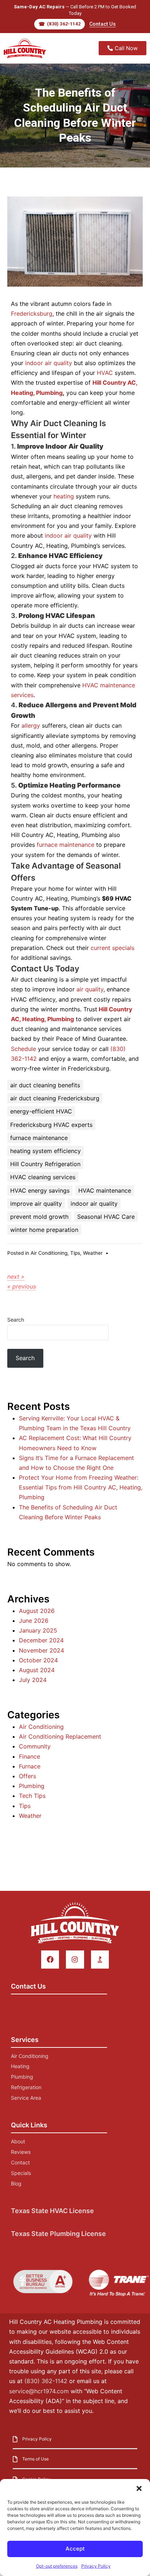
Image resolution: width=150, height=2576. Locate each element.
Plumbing (32, 1786)
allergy (31, 725)
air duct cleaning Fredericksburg (55, 1098)
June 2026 (34, 1621)
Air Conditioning (49, 1253)
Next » (16, 1277)
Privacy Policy (96, 2566)
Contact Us (102, 24)
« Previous (22, 1286)
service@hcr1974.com (39, 2391)
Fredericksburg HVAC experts (51, 1125)
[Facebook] (50, 1959)
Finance (29, 1756)
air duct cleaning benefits (45, 1085)
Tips (75, 1253)
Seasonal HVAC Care (106, 1217)
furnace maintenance (66, 845)
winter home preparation (44, 1230)
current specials (112, 948)
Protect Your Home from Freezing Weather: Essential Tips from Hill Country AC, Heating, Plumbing (81, 1487)
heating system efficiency (46, 1151)
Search (16, 1320)
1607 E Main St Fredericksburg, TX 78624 (44, 2004)
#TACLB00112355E (37, 2220)
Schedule (23, 1049)
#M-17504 (25, 2243)
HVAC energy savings (40, 1190)
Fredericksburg (32, 314)
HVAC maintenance (105, 1190)
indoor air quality (49, 363)
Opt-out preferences (57, 2566)
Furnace (30, 1766)
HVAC (105, 373)
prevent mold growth (39, 1217)
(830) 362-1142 (33, 2019)
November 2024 (42, 1650)
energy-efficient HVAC (41, 1111)
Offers (27, 1776)
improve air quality (36, 1204)
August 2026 (37, 1611)
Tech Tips (32, 1796)
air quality (90, 989)
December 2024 (41, 1640)
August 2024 (37, 1670)
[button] (139, 2488)
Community (35, 1746)
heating (64, 496)
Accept (75, 2549)
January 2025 (38, 1630)
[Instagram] (75, 1959)
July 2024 (33, 1680)
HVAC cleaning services (43, 1177)
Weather (93, 1253)
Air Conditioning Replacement (60, 1736)
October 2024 (38, 1660)
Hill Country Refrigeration (45, 1164)
